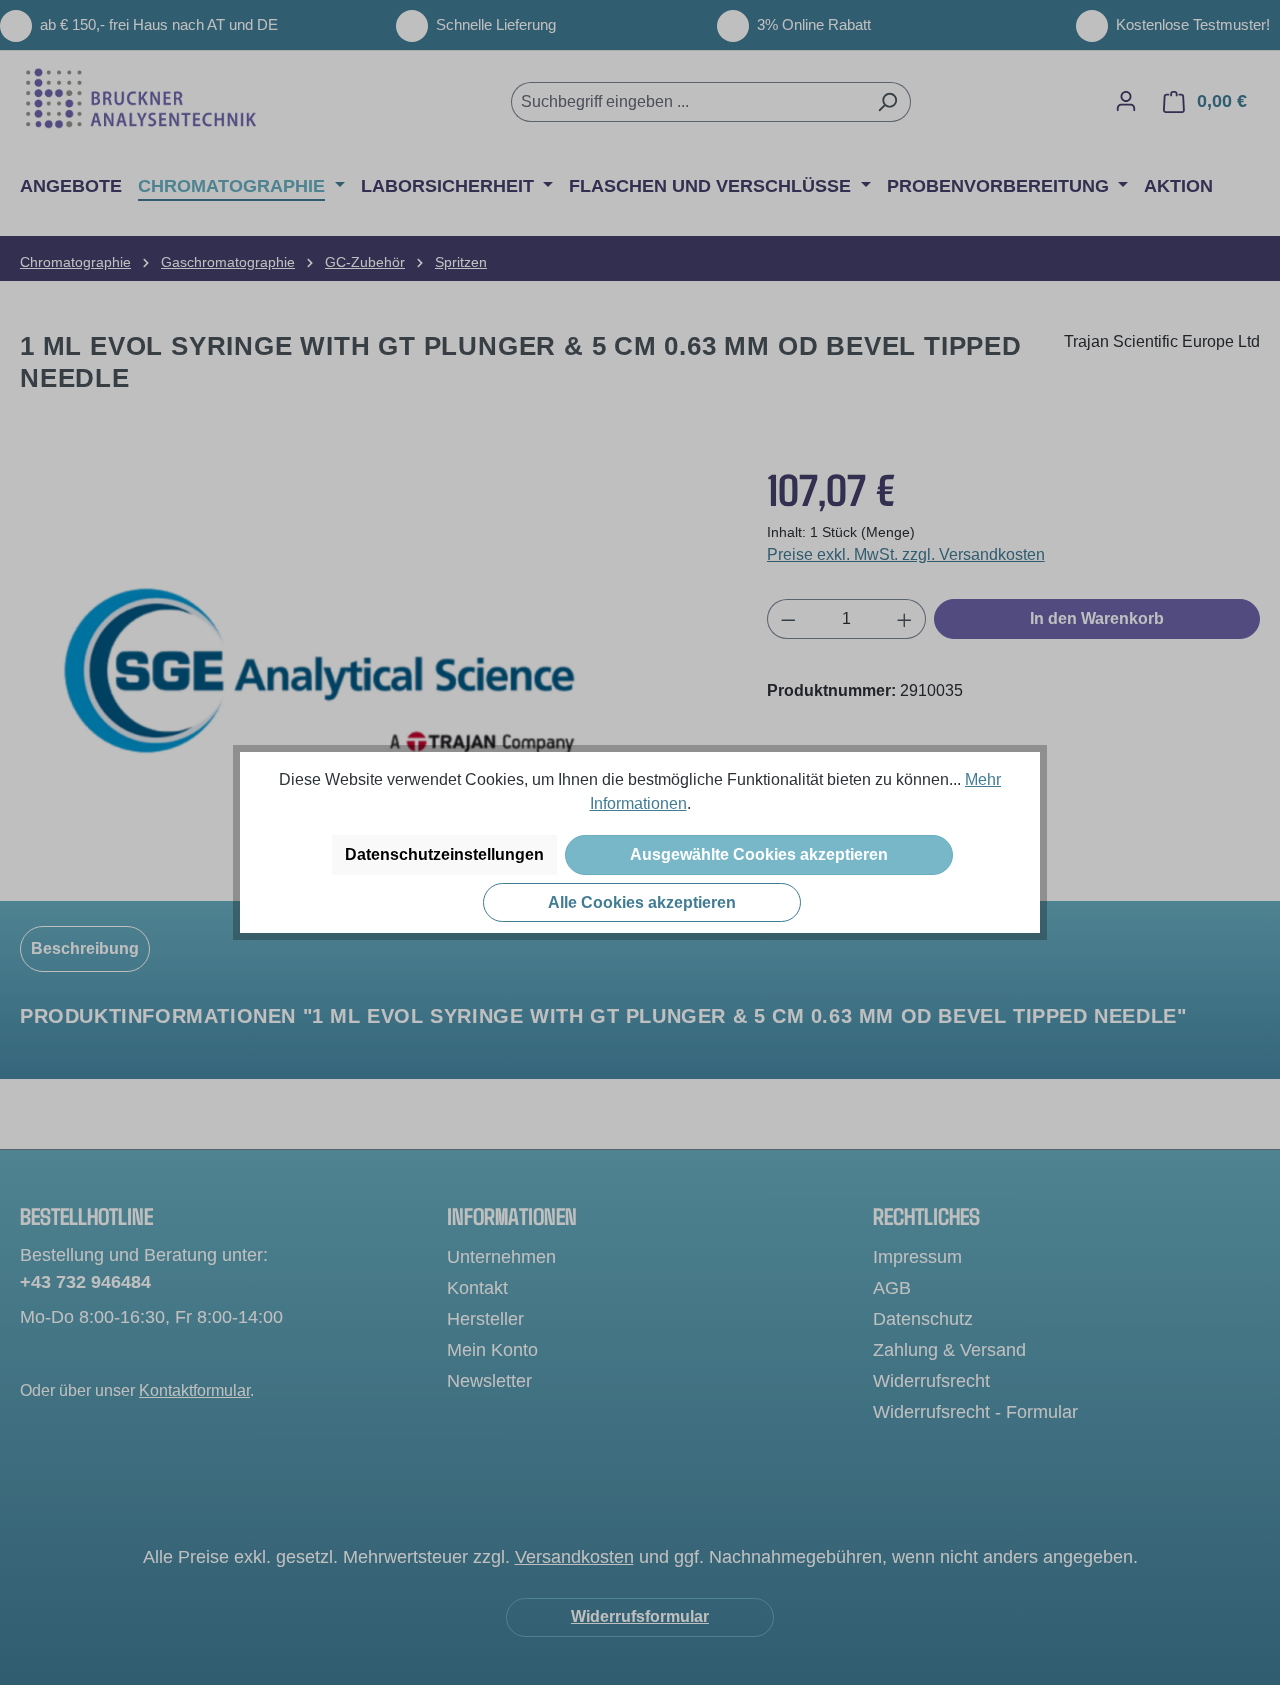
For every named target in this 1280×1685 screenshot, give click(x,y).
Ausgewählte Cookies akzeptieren (759, 854)
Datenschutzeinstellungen (444, 854)
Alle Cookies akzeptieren (642, 902)
